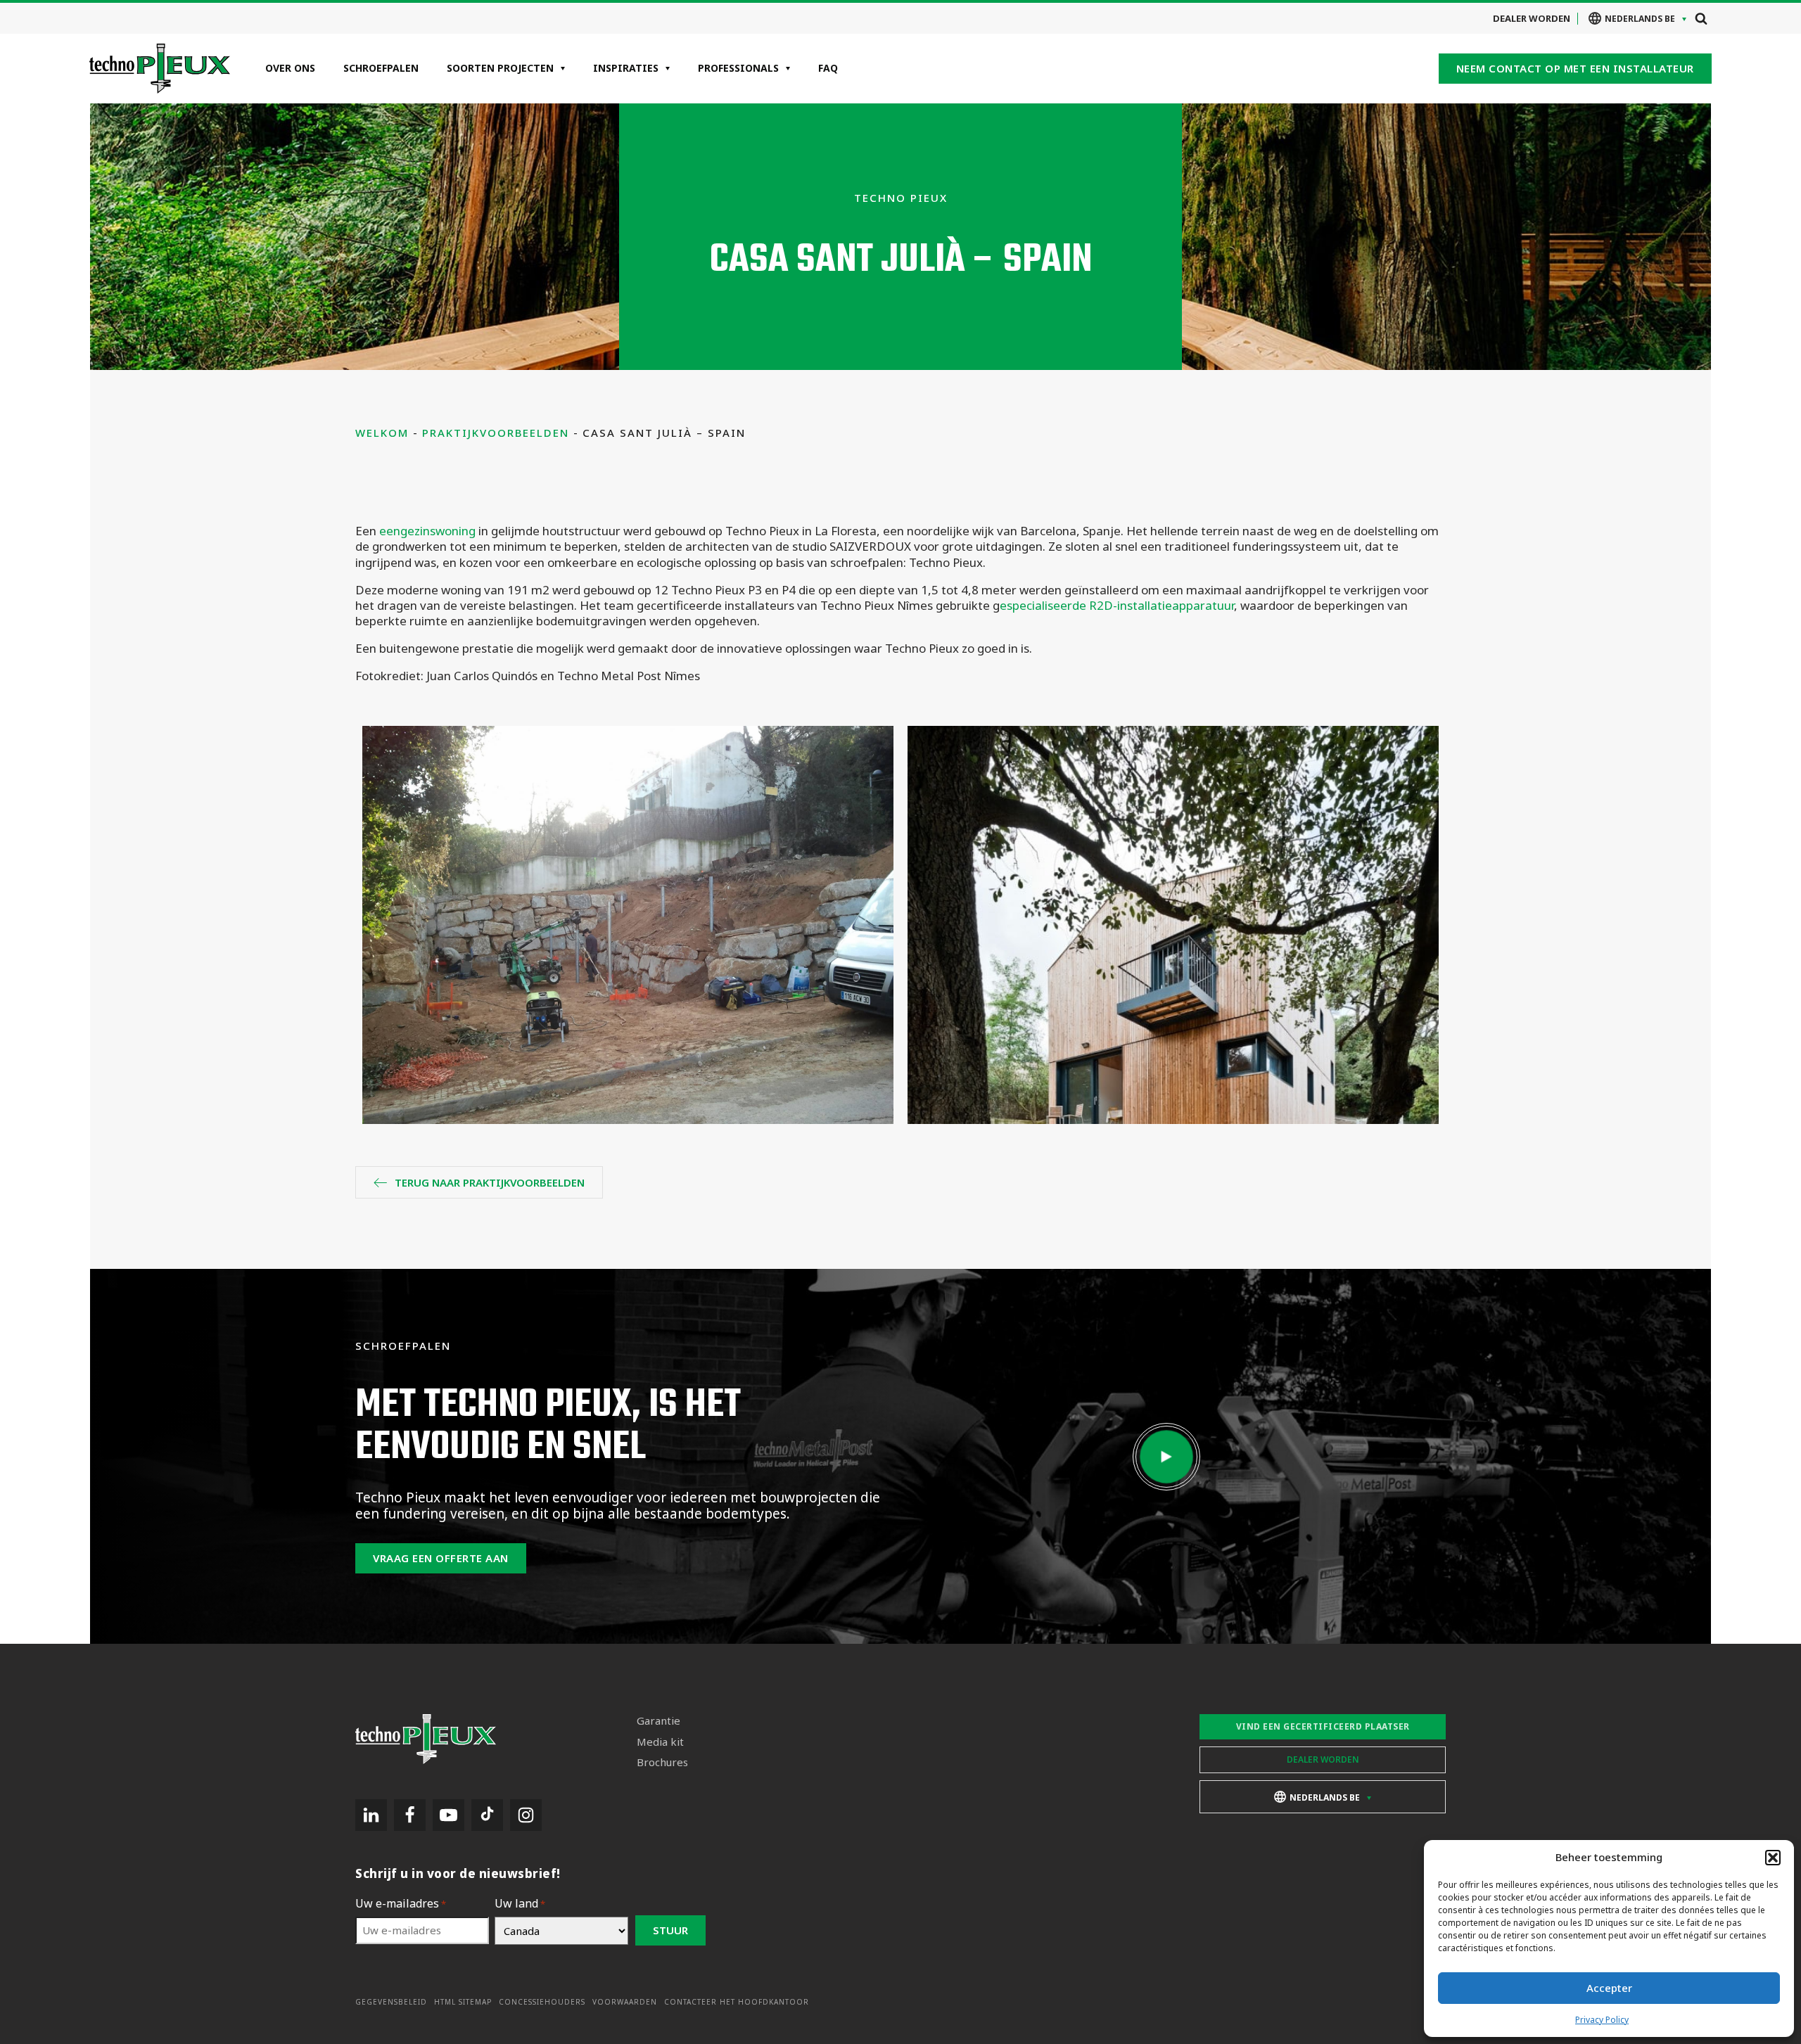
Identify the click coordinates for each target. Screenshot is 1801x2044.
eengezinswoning (427, 531)
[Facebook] (410, 1815)
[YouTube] (448, 1815)
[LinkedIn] (371, 1815)
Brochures (662, 1762)
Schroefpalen (381, 68)
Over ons (290, 68)
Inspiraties (626, 68)
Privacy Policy (1602, 2020)
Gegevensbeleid (391, 2002)
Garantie (658, 1721)
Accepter (1609, 1988)
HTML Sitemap (463, 2002)
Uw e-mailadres (401, 1904)
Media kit (660, 1742)
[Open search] (1701, 18)
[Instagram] (526, 1815)
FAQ (828, 68)
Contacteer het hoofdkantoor (737, 2002)
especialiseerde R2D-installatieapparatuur (1117, 605)
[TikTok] (487, 1815)
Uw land (520, 1904)
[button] (1773, 1858)
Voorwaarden (625, 2002)
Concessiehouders (542, 2002)
